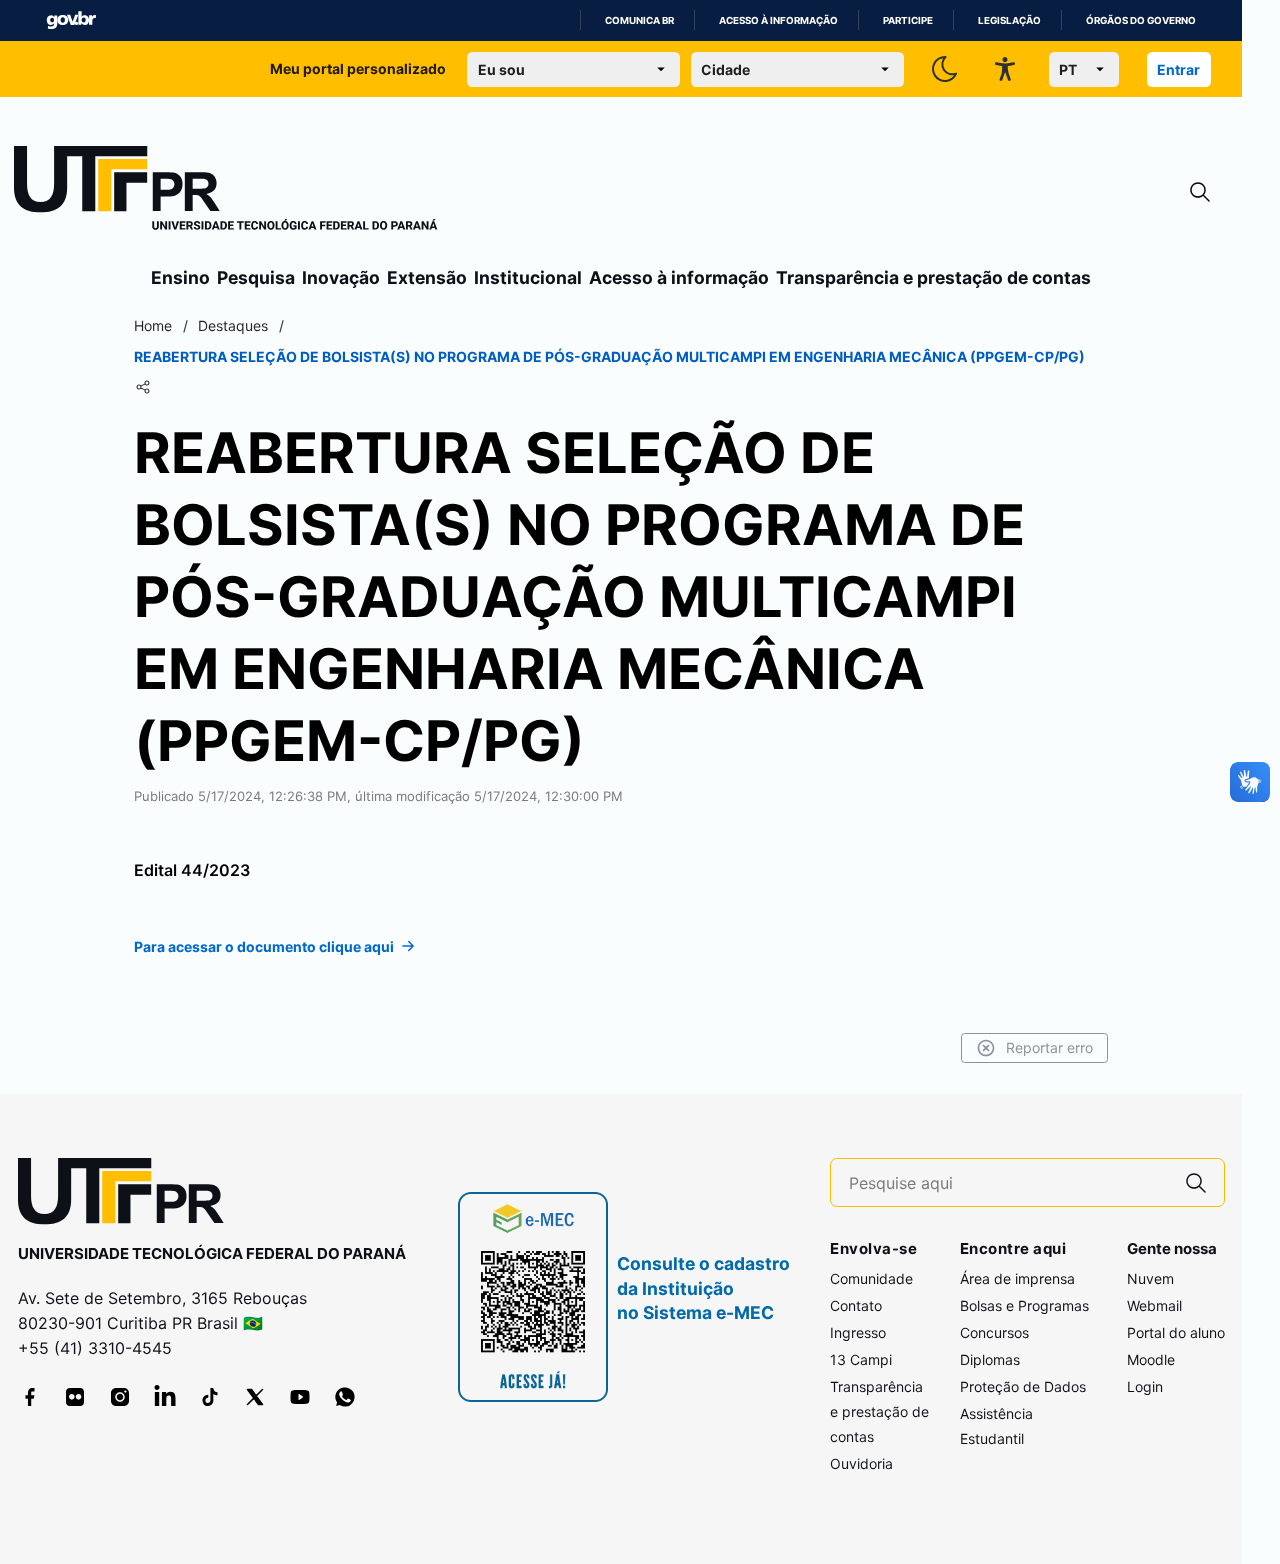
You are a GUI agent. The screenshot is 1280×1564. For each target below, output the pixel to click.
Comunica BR (639, 20)
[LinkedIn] (165, 1397)
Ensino (180, 277)
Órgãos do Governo (1141, 20)
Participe (908, 20)
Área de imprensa (1017, 1278)
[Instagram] (120, 1397)
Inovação (341, 277)
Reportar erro (1049, 1047)
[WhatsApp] (345, 1397)
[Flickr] (75, 1397)
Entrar (1178, 69)
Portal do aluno (1176, 1332)
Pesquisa (256, 277)
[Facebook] (30, 1397)
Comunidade (871, 1278)
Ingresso (858, 1332)
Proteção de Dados (1023, 1386)
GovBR (71, 20)
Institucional (528, 277)
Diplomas (990, 1359)
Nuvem (1150, 1278)
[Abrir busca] (1200, 192)
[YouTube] (300, 1397)
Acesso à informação (778, 20)
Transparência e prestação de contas (933, 277)
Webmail (1154, 1305)
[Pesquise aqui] (1196, 1182)
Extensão (427, 277)
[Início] (226, 192)
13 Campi (861, 1359)
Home (153, 325)
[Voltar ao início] (128, 1195)
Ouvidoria (861, 1463)
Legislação (1009, 20)
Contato (856, 1305)
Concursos (994, 1332)
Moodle (1151, 1359)
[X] (255, 1397)
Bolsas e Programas (1024, 1305)
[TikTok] (210, 1397)
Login (1145, 1386)
